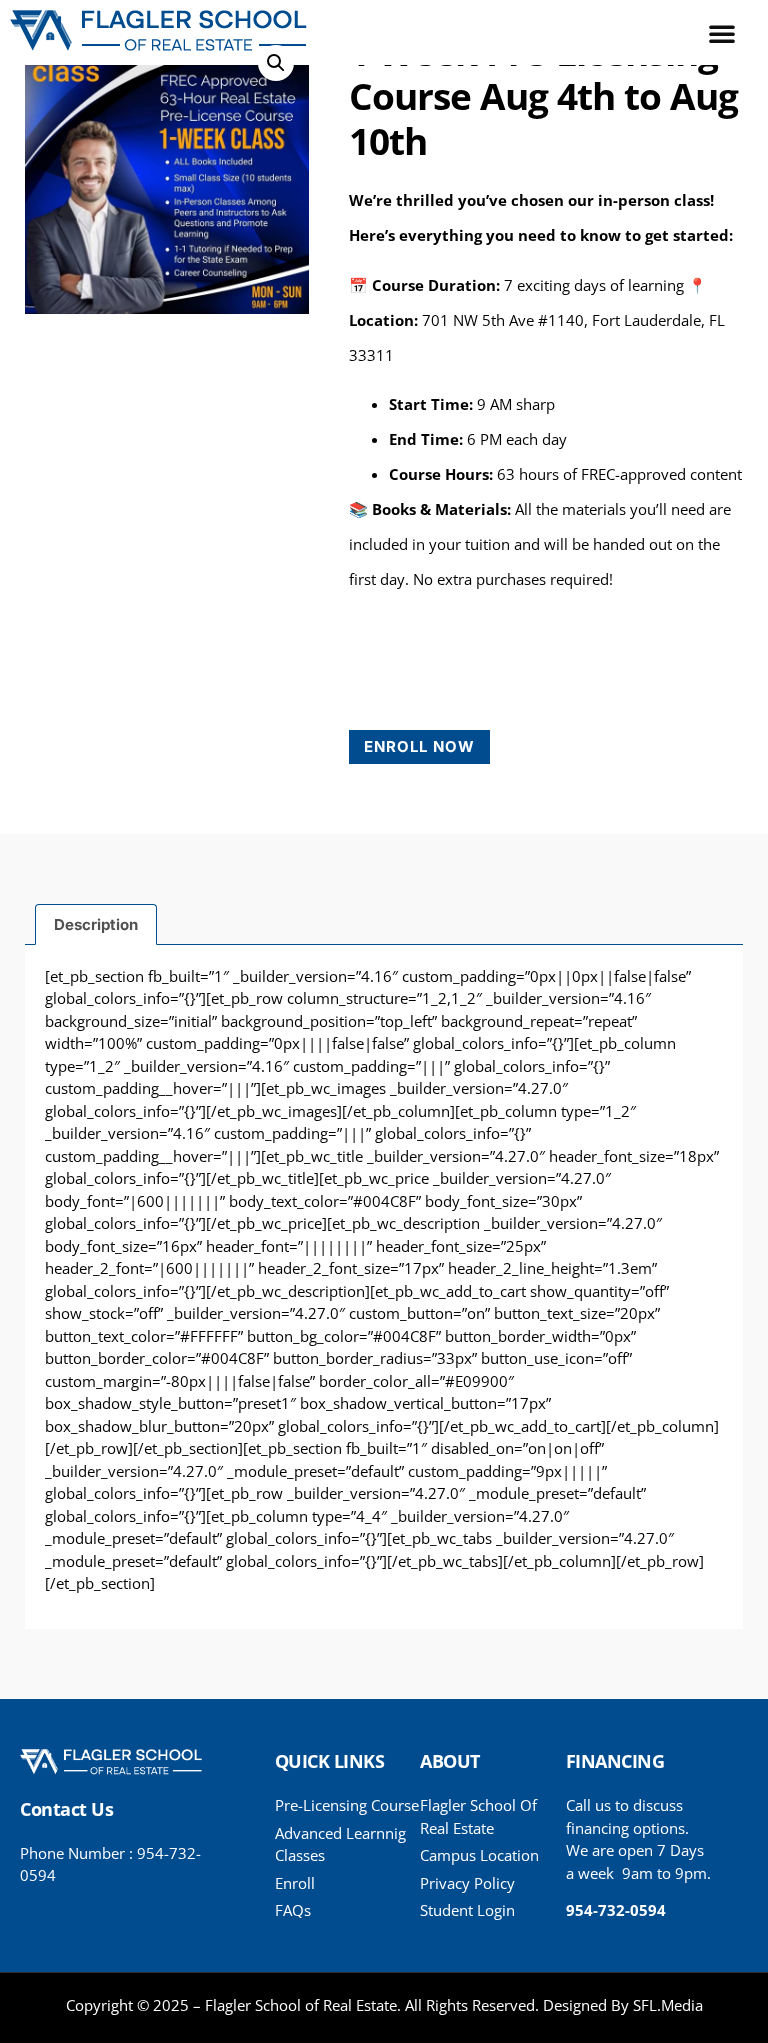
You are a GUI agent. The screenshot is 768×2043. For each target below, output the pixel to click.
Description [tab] (96, 924)
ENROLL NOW (419, 746)
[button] (722, 33)
